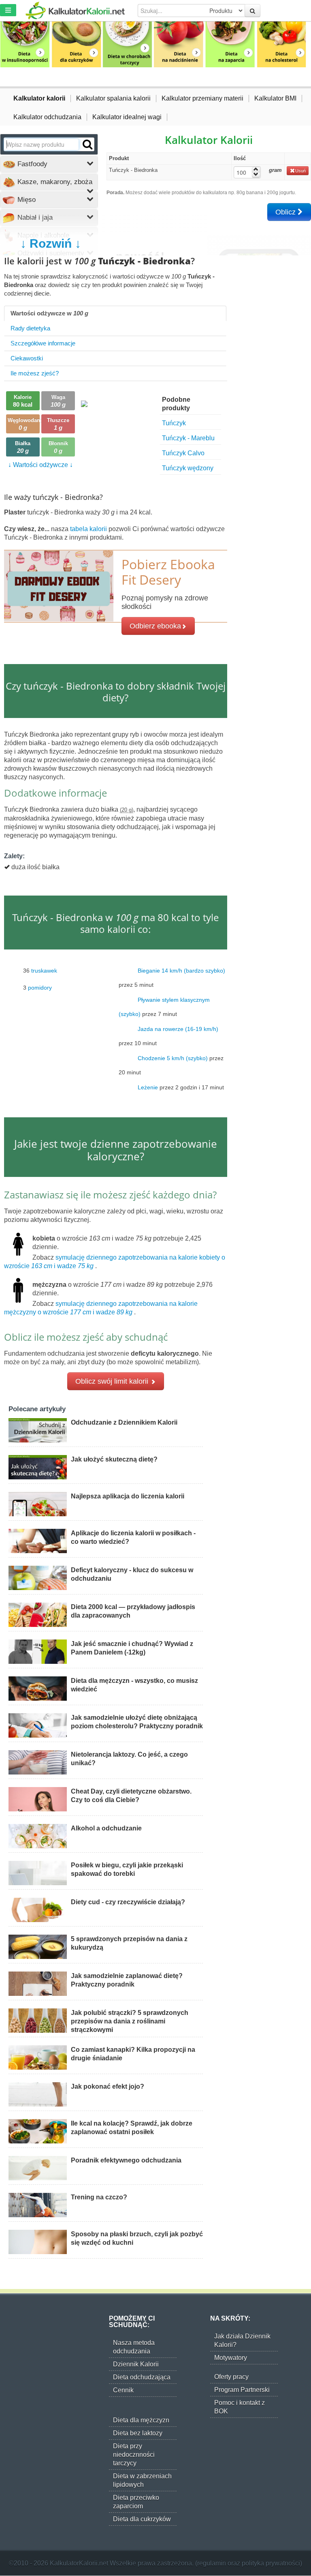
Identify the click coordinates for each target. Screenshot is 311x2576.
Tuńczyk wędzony (188, 468)
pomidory (40, 987)
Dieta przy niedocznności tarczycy (134, 2455)
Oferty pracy (231, 2377)
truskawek (44, 970)
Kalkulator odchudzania (47, 117)
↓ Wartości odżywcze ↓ (40, 465)
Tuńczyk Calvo (183, 453)
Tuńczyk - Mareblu (188, 438)
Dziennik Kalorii (136, 2364)
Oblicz (287, 212)
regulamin (212, 2563)
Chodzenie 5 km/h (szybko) (173, 1058)
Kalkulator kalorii (39, 98)
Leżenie (148, 1087)
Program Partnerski (242, 2390)
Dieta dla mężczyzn (141, 2420)
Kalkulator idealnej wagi (127, 117)
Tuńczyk (174, 423)
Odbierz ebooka (155, 626)
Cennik (123, 2390)
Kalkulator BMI (275, 98)
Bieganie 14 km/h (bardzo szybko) (181, 970)
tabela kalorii (89, 529)
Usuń (300, 171)
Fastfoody (31, 164)
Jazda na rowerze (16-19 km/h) (178, 1029)
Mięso (26, 200)
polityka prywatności (271, 2563)
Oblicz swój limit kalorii (113, 1381)
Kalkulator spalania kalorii (113, 98)
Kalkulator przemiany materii (202, 98)
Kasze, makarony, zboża (54, 182)
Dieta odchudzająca (142, 2377)
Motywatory (231, 2358)
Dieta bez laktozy (138, 2433)
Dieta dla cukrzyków (142, 2519)
